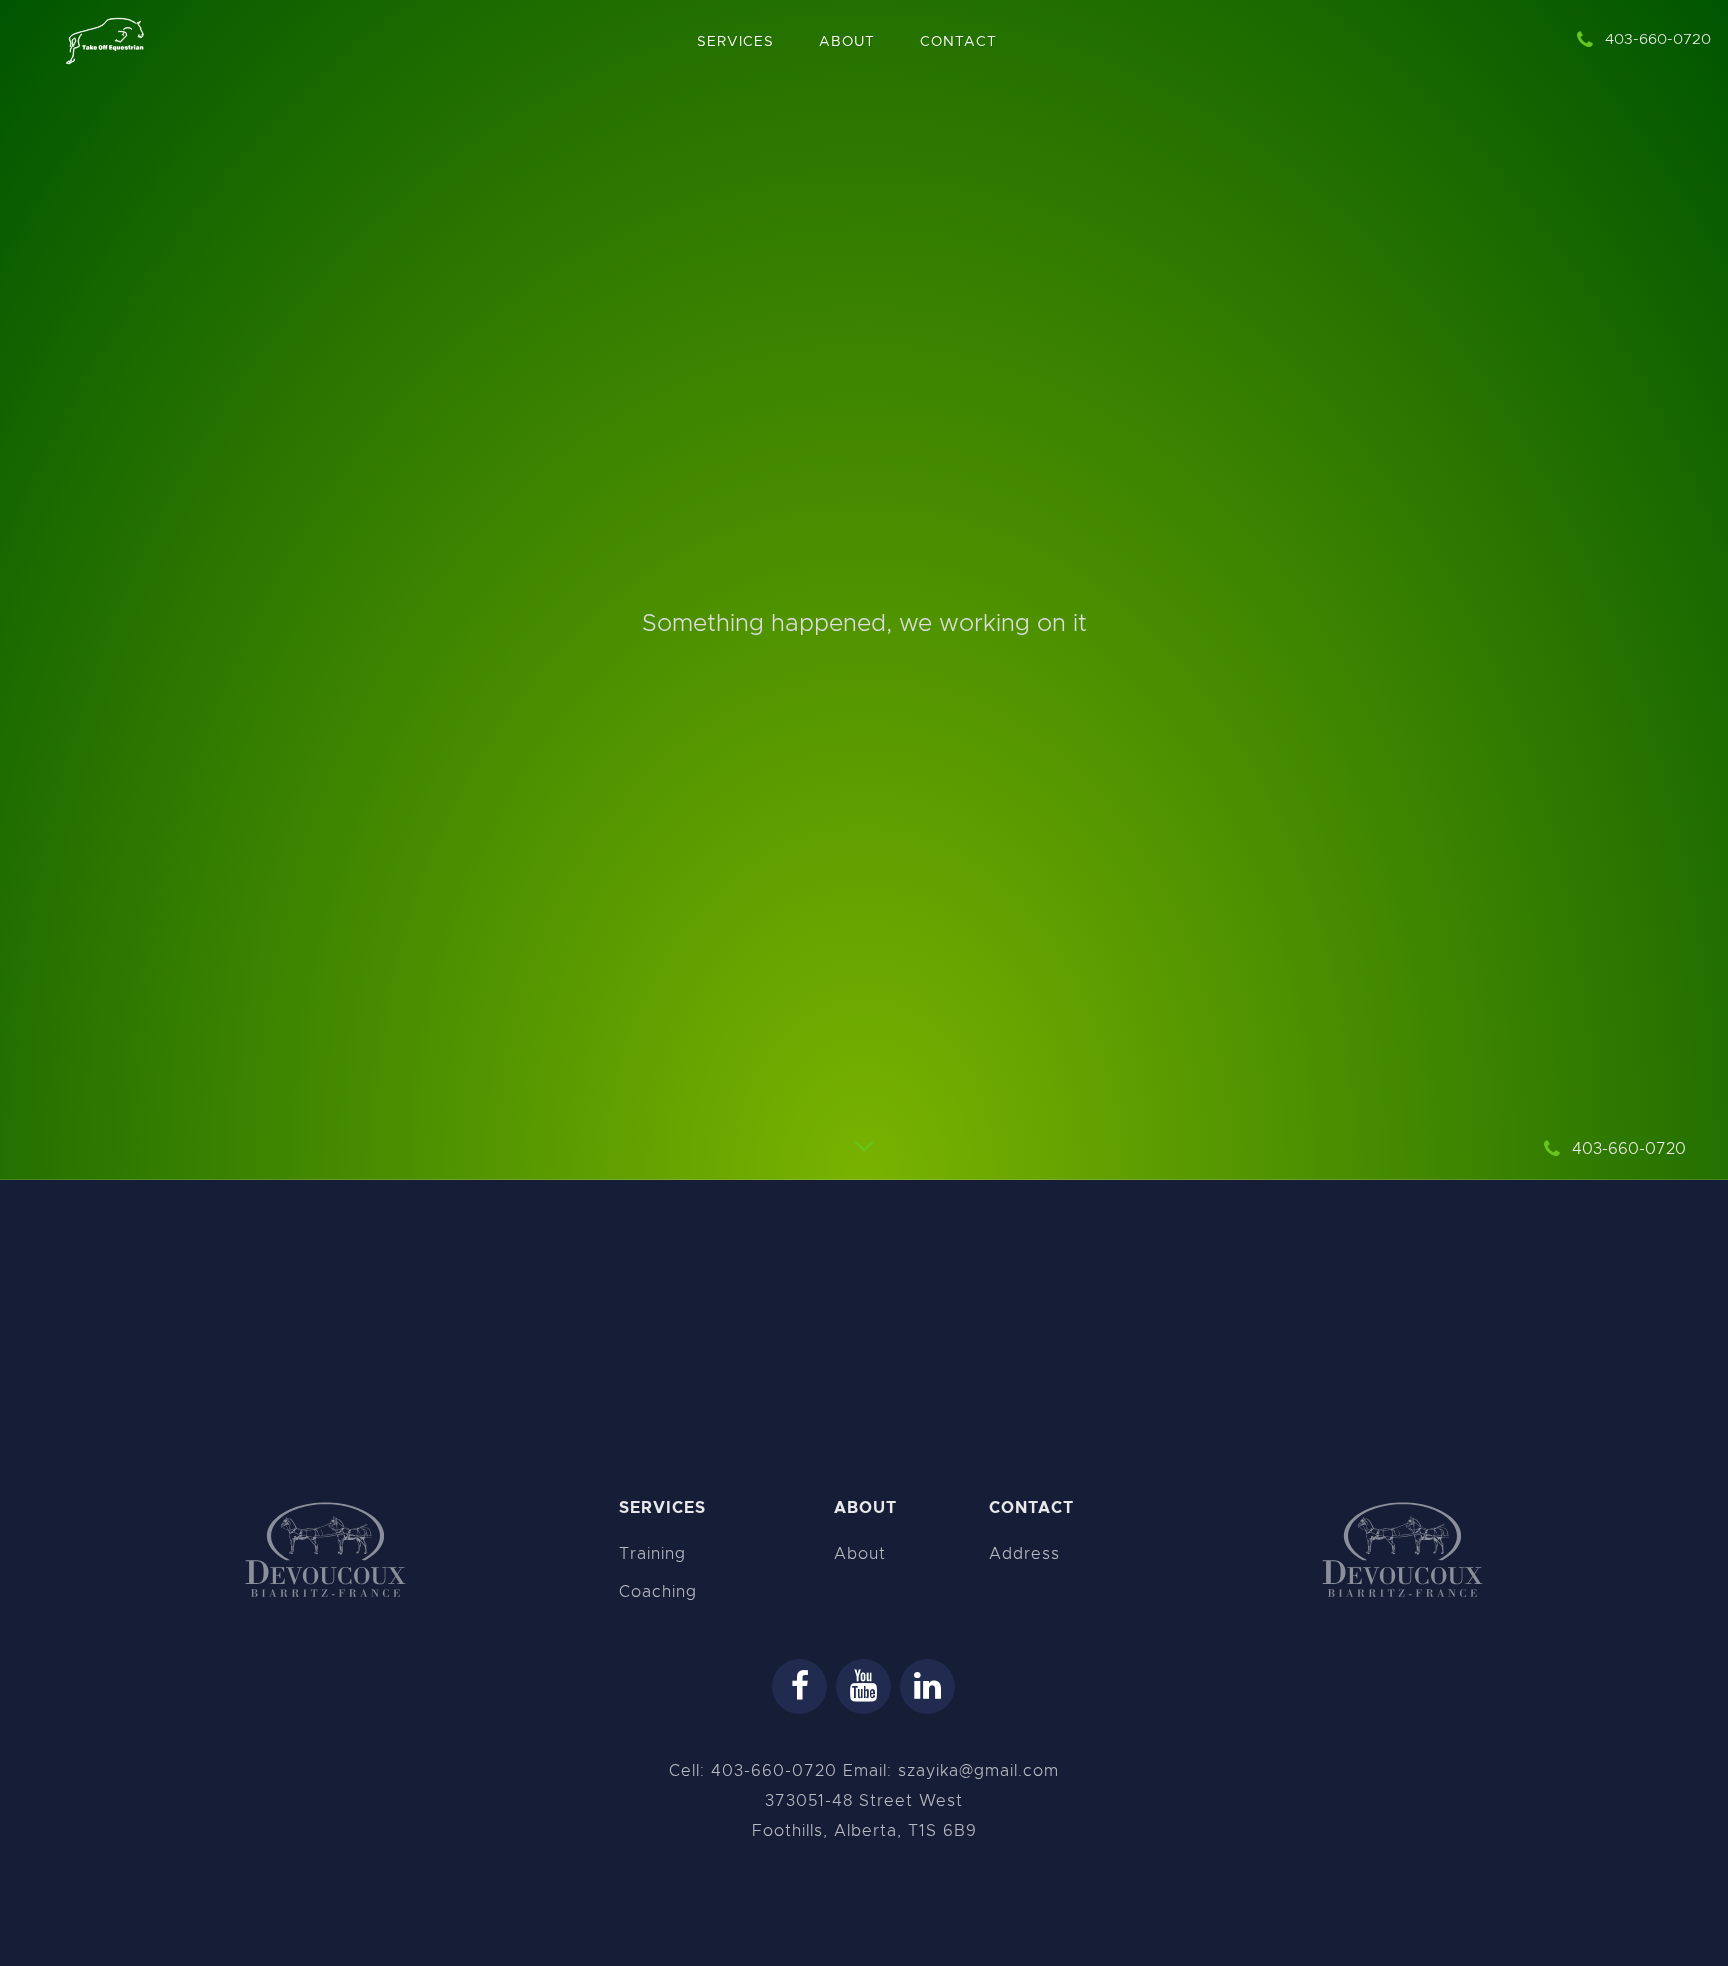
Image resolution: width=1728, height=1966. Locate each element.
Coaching (658, 1592)
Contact (958, 42)
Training (652, 1554)
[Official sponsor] (325, 1552)
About (847, 42)
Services (735, 42)
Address (1024, 1554)
